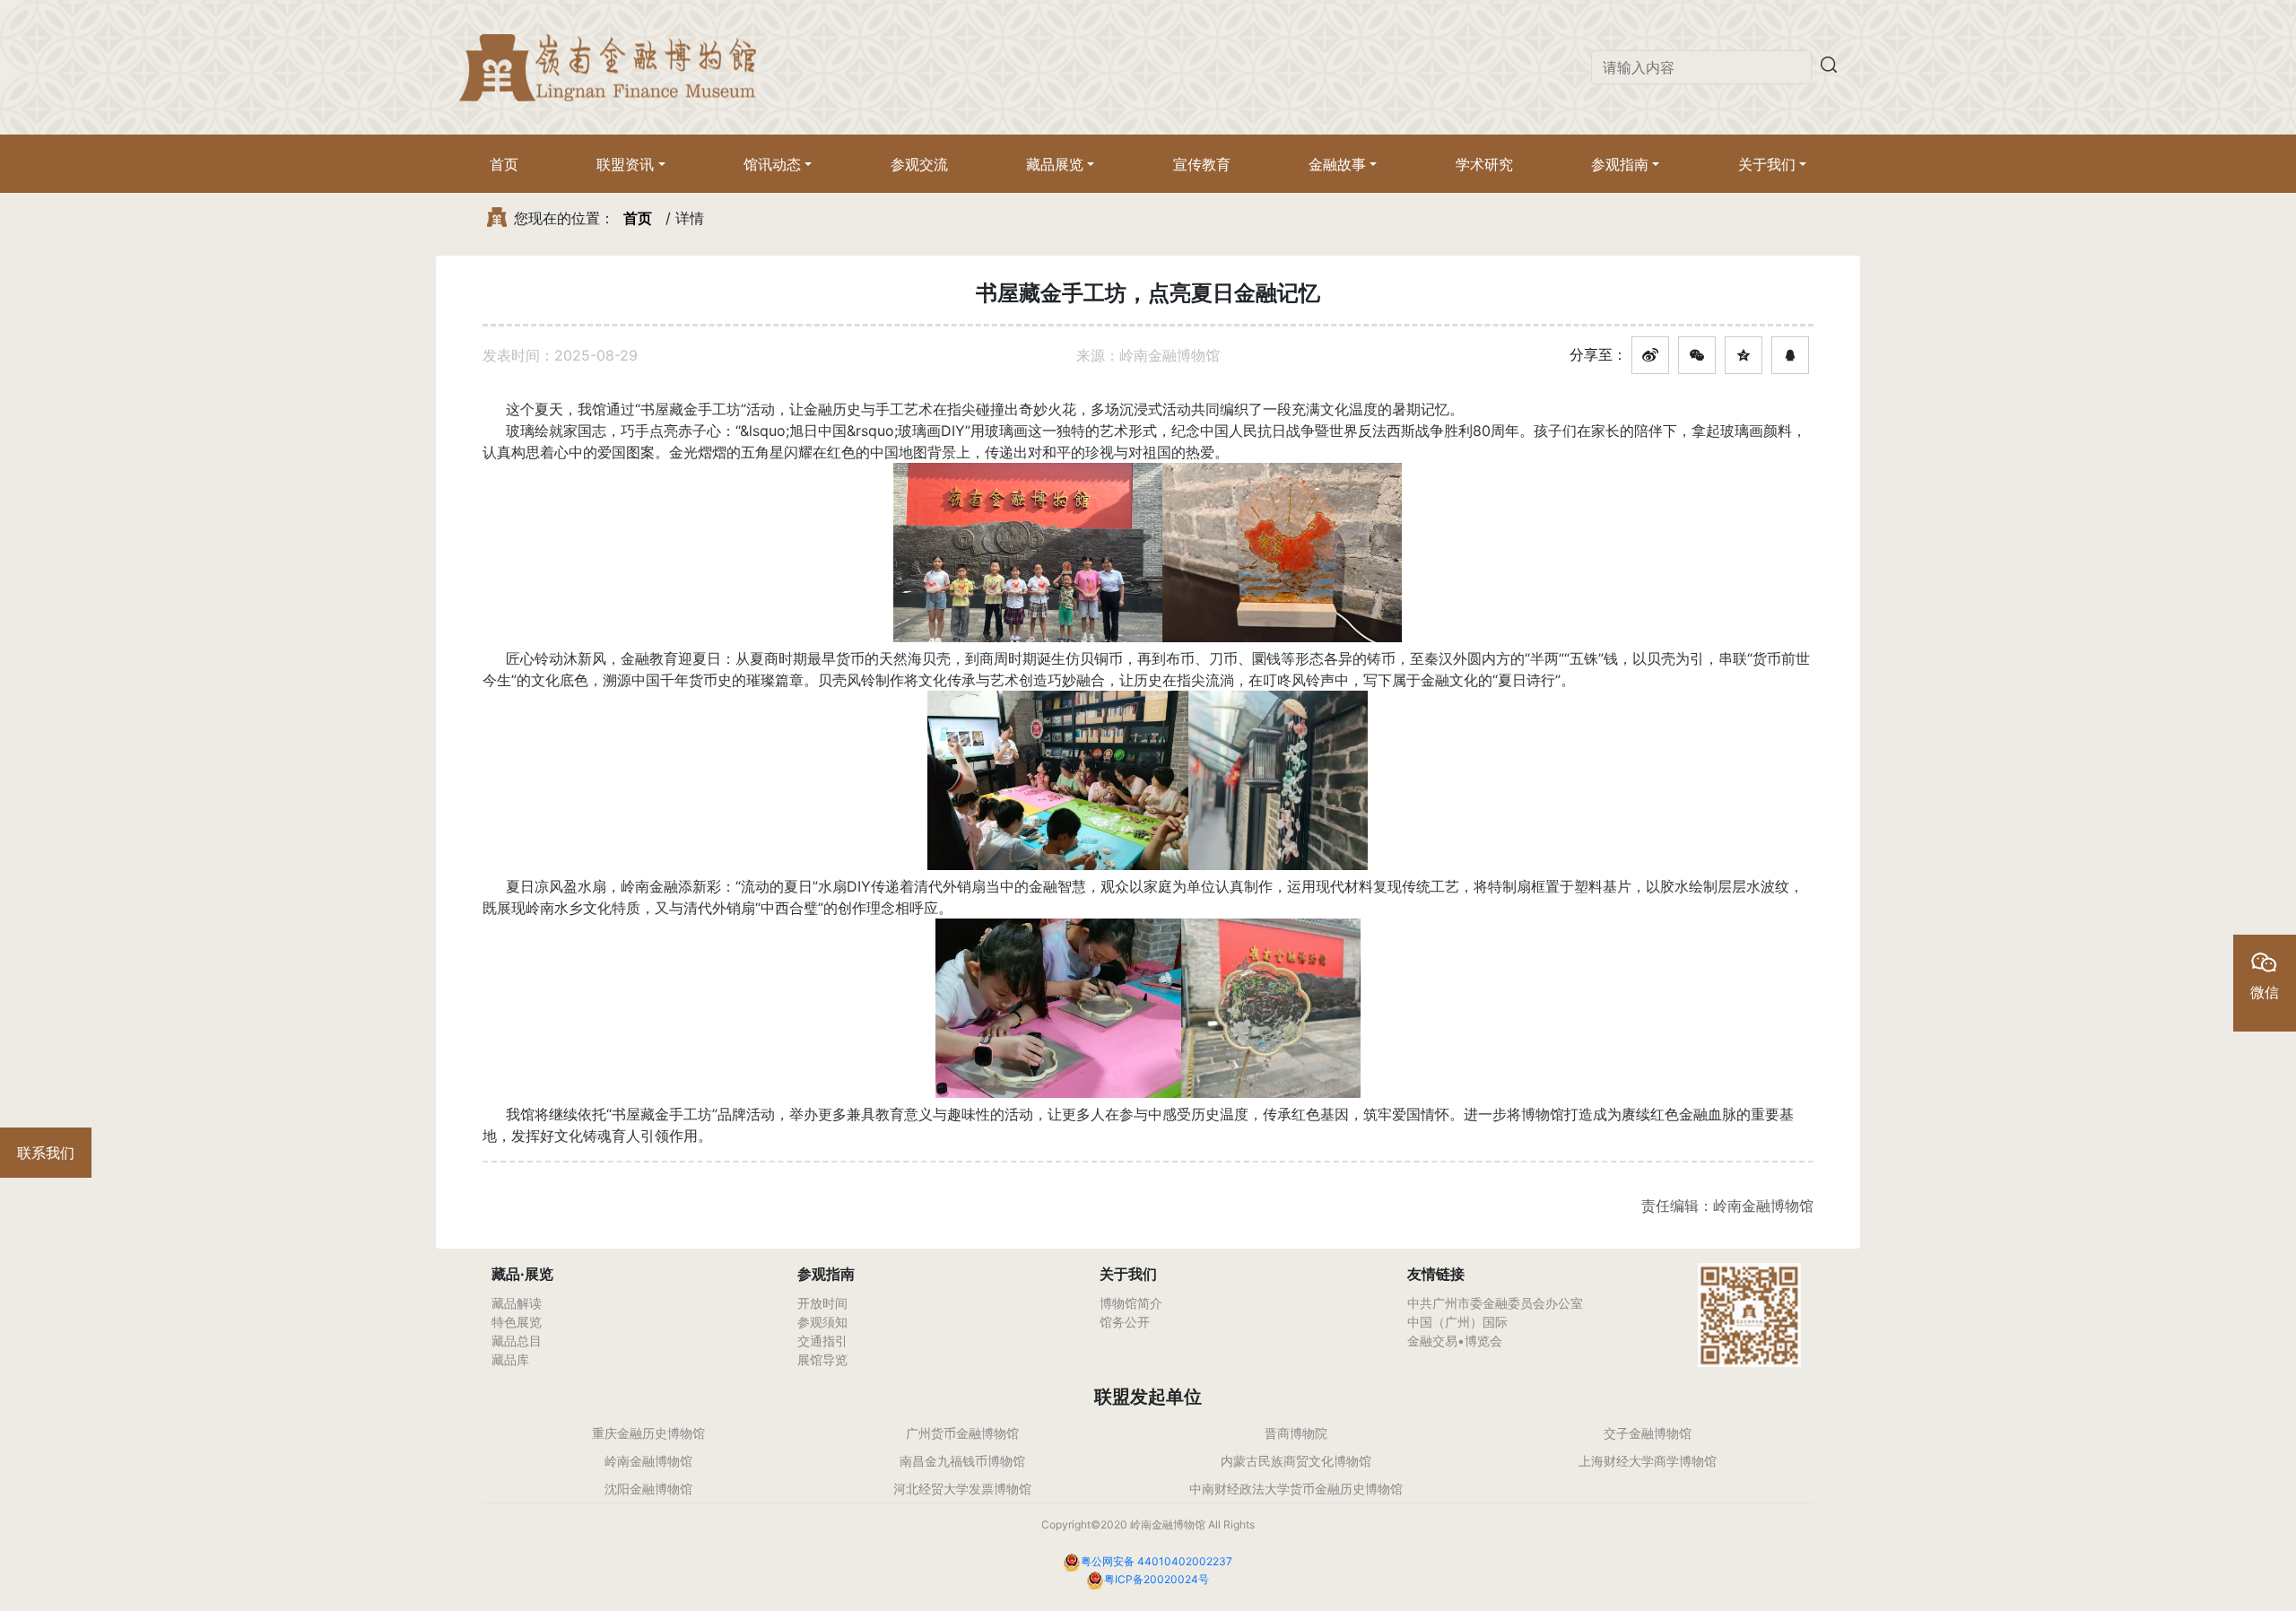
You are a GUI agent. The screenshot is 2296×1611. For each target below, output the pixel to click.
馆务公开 (1125, 1322)
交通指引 (822, 1341)
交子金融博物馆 (1648, 1433)
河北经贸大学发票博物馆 (962, 1489)
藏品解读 (517, 1303)
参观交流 (919, 164)
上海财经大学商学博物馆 (1648, 1461)
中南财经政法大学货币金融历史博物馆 (1296, 1489)
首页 (504, 164)
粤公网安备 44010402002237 (1157, 1561)
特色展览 (517, 1322)
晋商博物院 (1296, 1433)
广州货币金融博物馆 (962, 1433)
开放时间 (822, 1303)
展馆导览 (822, 1359)
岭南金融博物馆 (648, 1461)
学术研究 (1484, 164)
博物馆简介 (1131, 1303)
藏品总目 (517, 1341)
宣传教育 (1202, 164)
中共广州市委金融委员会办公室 (1495, 1303)
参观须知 (822, 1322)
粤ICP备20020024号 (1157, 1579)
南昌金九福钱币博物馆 (962, 1461)
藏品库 (510, 1359)
